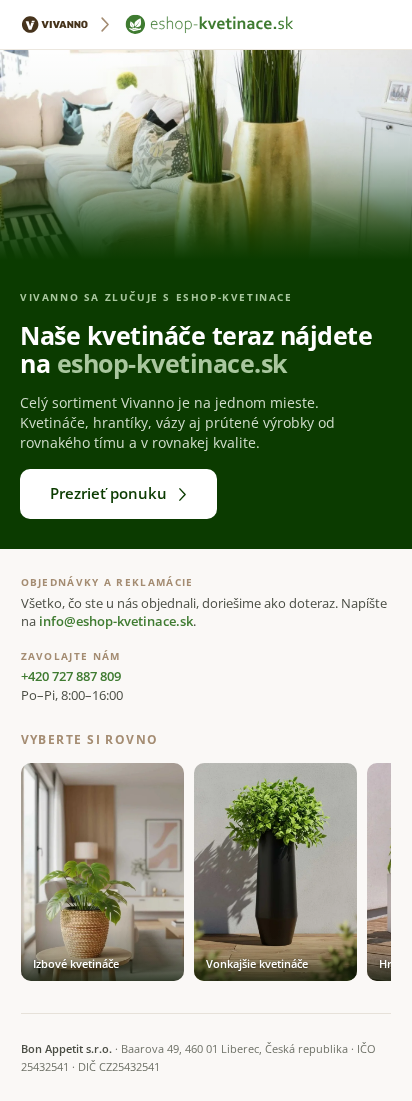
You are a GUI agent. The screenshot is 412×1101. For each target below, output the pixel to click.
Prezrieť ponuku (108, 493)
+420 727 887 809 (71, 676)
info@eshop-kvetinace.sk (116, 621)
